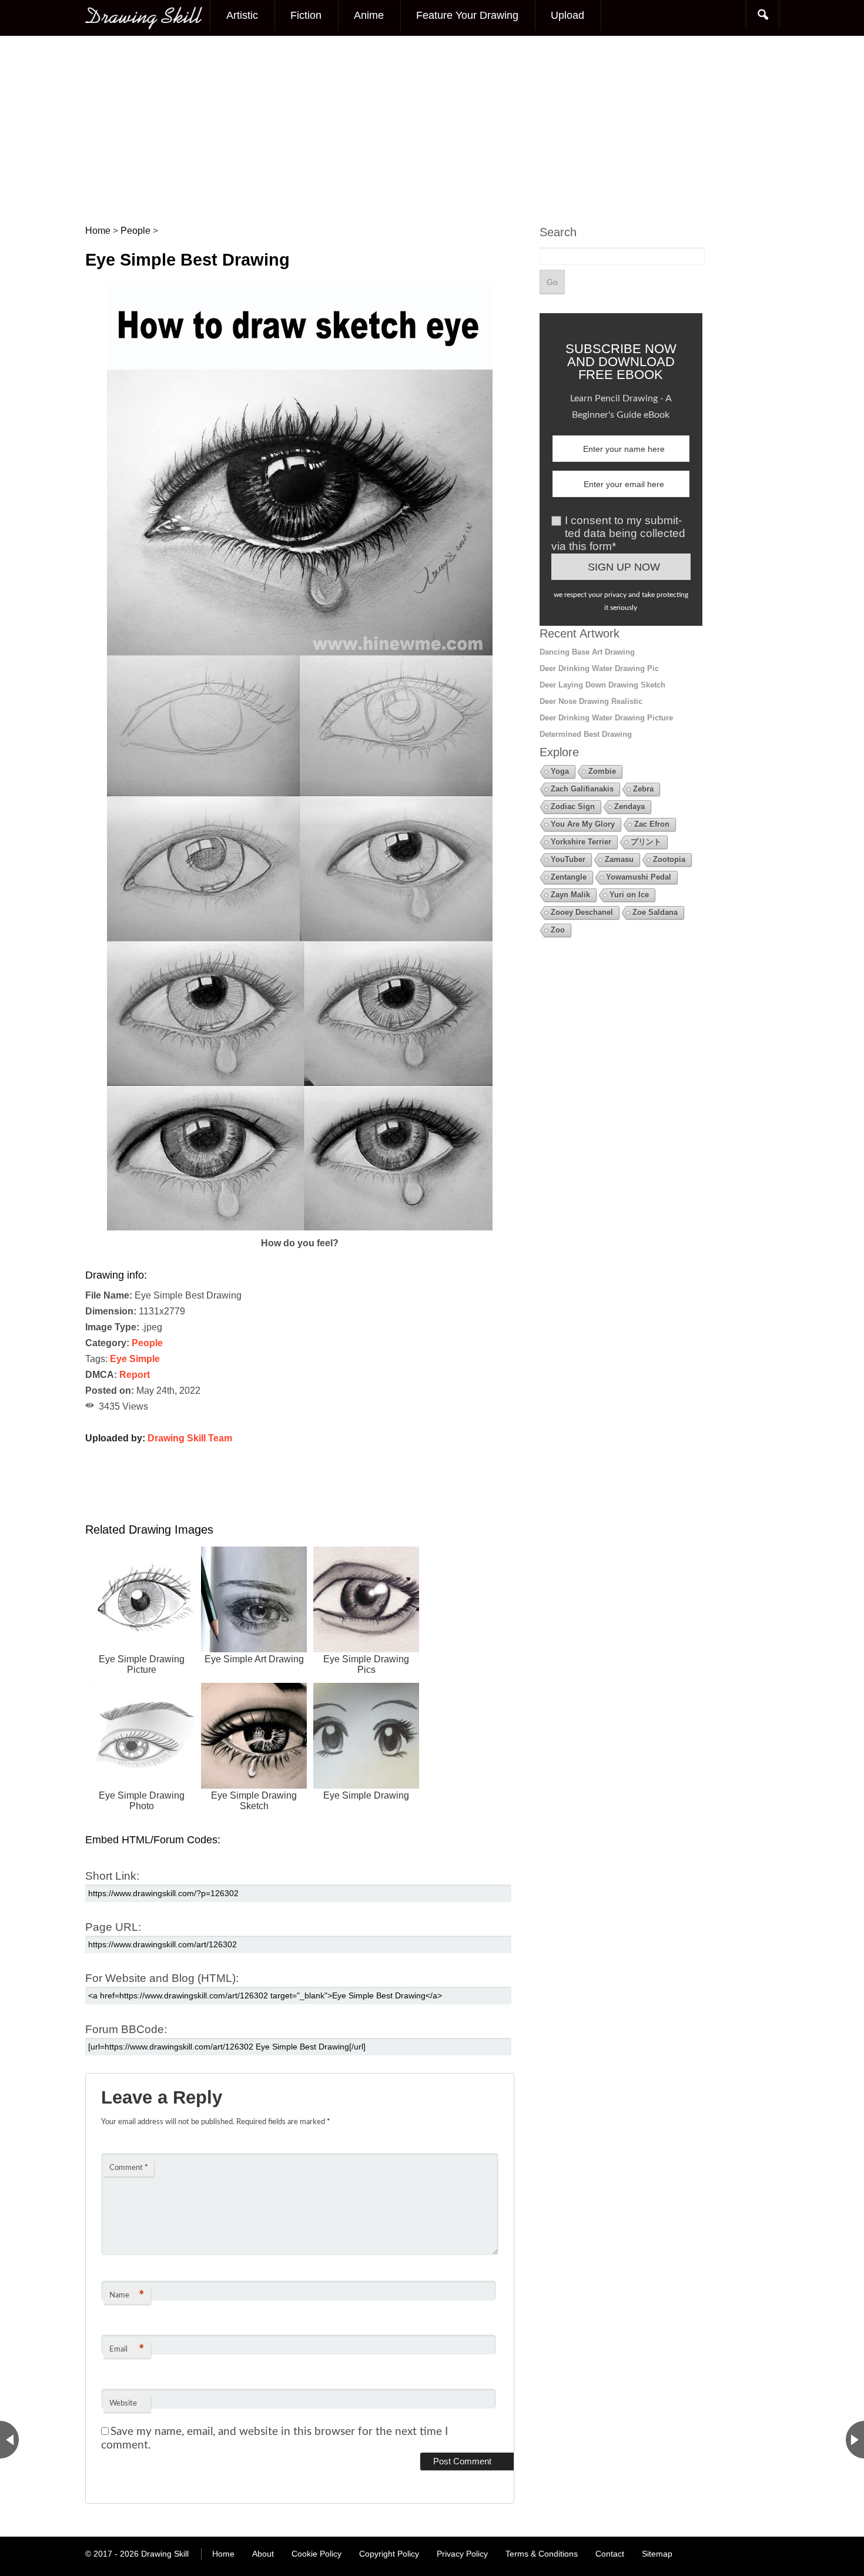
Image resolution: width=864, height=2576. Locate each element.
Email (127, 2350)
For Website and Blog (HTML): (162, 1978)
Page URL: (113, 1927)
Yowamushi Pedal (639, 877)
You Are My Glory (583, 824)
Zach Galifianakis (582, 789)
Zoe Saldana (655, 912)
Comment (129, 2168)
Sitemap (657, 2554)
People (147, 1343)
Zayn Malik (570, 895)
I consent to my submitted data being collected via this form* (618, 533)
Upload (567, 15)
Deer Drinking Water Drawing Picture (606, 718)
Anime (369, 15)
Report (135, 1375)
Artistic (242, 15)
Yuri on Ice (629, 895)
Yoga (560, 771)
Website (123, 2404)
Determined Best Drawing (586, 734)
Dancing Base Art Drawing (587, 652)
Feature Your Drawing (467, 15)
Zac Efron (652, 824)
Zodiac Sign (573, 806)
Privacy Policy (462, 2554)
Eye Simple (135, 1359)
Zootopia (669, 859)
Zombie (602, 771)
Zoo (558, 930)
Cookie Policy (317, 2554)
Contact (610, 2554)
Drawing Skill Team (190, 1438)
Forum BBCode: (126, 2029)
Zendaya (629, 806)
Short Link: (112, 1876)
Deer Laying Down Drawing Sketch (602, 685)
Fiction (306, 15)
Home (223, 2554)
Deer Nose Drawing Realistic (591, 701)
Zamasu (619, 859)
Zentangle (569, 877)
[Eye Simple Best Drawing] (300, 1227)
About (263, 2554)
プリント (646, 842)
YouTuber (568, 859)
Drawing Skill (165, 2554)
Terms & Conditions (542, 2554)
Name (127, 2296)
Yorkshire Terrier (581, 842)
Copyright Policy (389, 2554)
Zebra (643, 789)
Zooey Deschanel (582, 912)
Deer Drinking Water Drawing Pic (599, 668)
